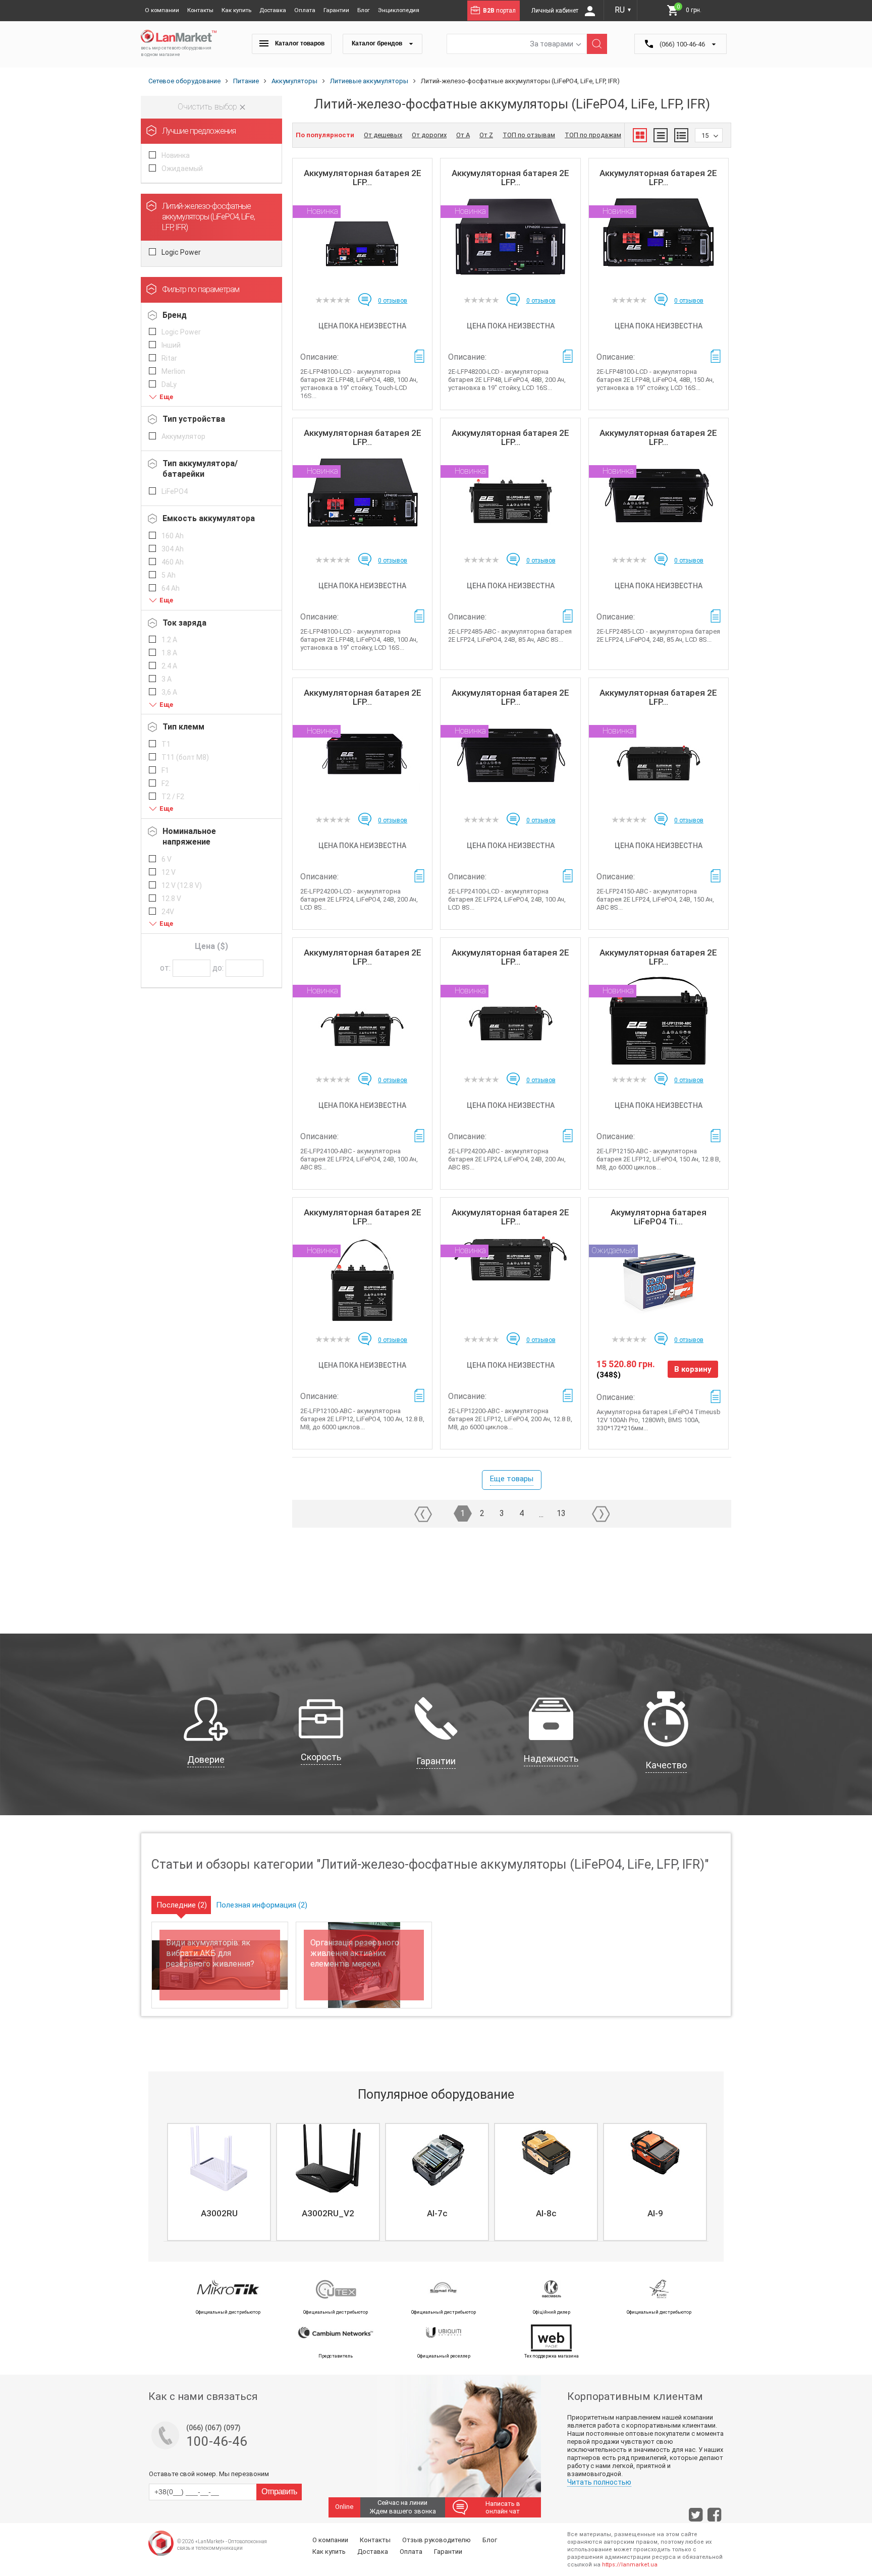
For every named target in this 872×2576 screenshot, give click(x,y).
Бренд (175, 315)
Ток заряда (184, 623)
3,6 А (169, 692)
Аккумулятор (183, 436)
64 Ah (171, 588)
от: (165, 968)
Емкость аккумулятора (209, 518)
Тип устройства (194, 419)
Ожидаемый (182, 169)
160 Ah (173, 536)
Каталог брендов (378, 43)
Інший (171, 345)
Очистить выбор (208, 107)
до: (218, 968)
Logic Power (181, 252)
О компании (162, 10)
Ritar (169, 358)
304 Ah (173, 549)
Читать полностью (599, 2482)
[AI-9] (655, 2158)
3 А (167, 679)
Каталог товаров (299, 43)
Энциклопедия (399, 10)
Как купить (236, 10)
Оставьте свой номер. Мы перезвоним (209, 2474)
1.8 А (169, 653)
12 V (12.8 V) (182, 885)
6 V (167, 859)
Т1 (166, 744)
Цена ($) (211, 946)
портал (499, 11)
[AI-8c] (546, 2158)
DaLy (169, 384)
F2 (165, 783)
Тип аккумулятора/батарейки (200, 469)
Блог (364, 10)
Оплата (305, 10)
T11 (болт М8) (185, 757)
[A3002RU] (219, 2158)
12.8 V (171, 899)
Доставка (273, 10)
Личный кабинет (556, 11)
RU (623, 10)
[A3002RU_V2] (328, 2158)
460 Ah (173, 562)
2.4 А (169, 666)
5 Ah (169, 575)
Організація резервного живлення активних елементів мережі (355, 1953)
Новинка (176, 155)
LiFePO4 (175, 491)
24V (168, 912)
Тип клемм (183, 727)
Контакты (200, 10)
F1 (165, 770)
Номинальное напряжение (189, 836)
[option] (218, 2182)
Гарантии (336, 10)
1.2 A (169, 640)
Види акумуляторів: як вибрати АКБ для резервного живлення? (210, 1953)
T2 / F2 (173, 797)
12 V (169, 872)
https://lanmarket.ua (630, 2565)
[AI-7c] (437, 2158)
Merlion (173, 371)
